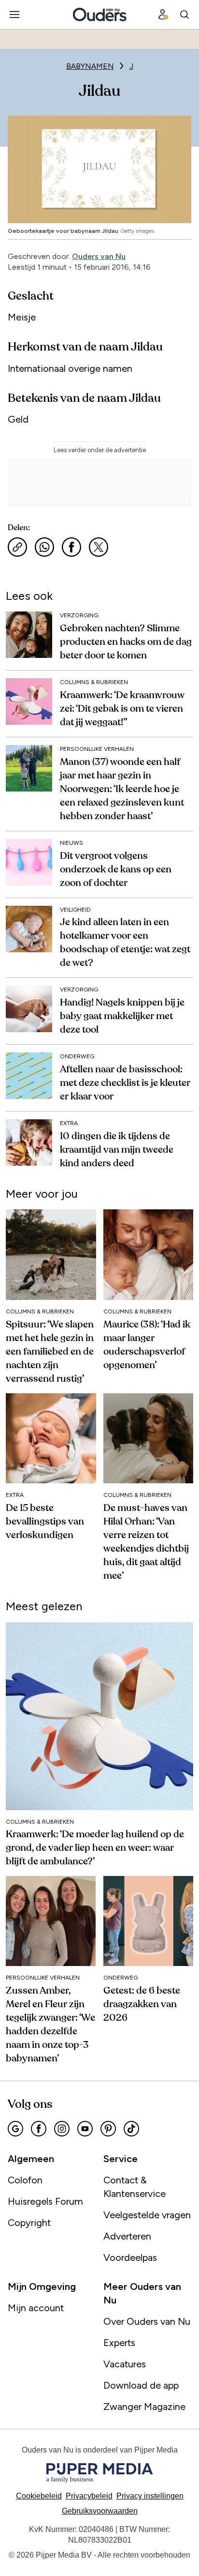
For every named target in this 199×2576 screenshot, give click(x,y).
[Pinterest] (108, 2129)
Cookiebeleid (39, 2496)
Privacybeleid (89, 2496)
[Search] (185, 15)
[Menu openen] (14, 15)
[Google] (15, 2129)
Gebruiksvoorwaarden (100, 2511)
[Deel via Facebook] (71, 547)
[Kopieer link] (17, 547)
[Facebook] (39, 2129)
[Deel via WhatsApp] (44, 547)
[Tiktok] (131, 2129)
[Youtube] (85, 2129)
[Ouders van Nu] (100, 15)
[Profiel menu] (163, 15)
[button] (150, 2496)
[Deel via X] (99, 547)
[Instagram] (62, 2129)
